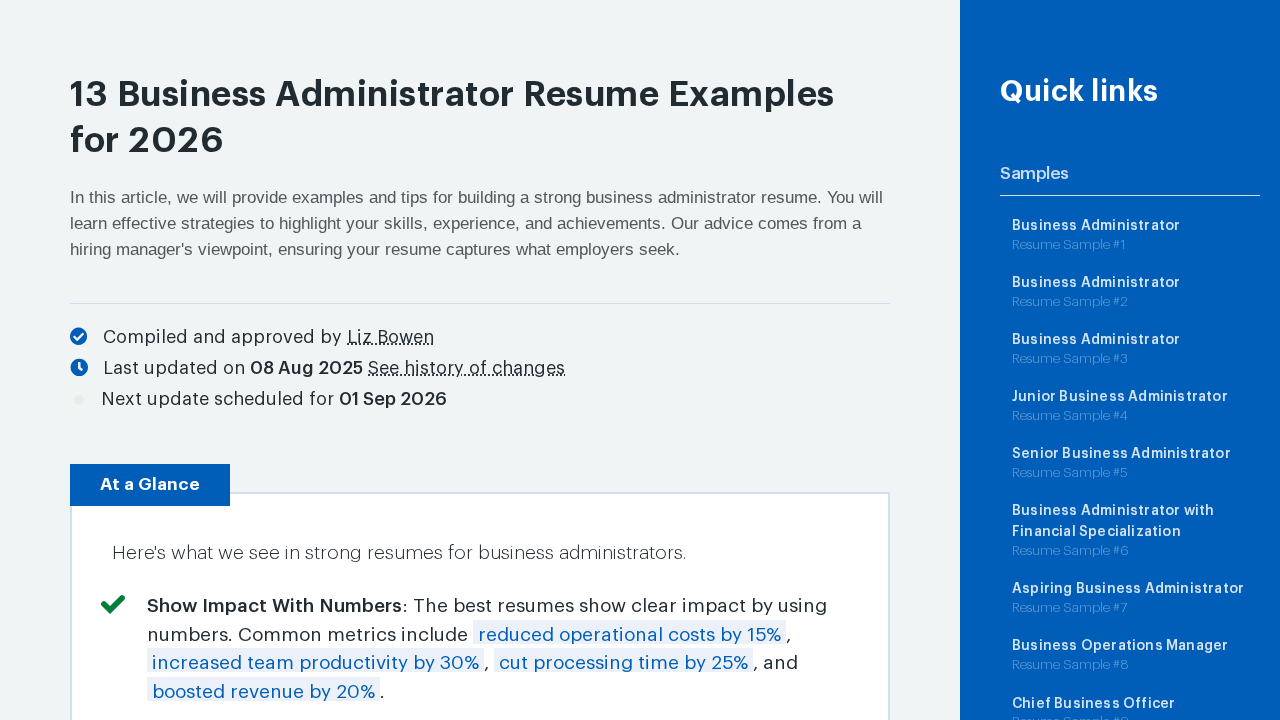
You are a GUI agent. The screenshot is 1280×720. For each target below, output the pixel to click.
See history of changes (466, 368)
